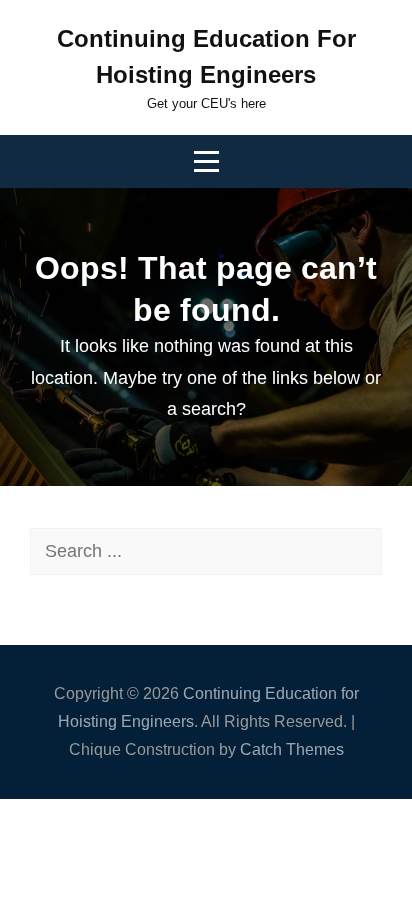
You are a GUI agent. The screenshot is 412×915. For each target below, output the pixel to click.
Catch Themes (292, 749)
